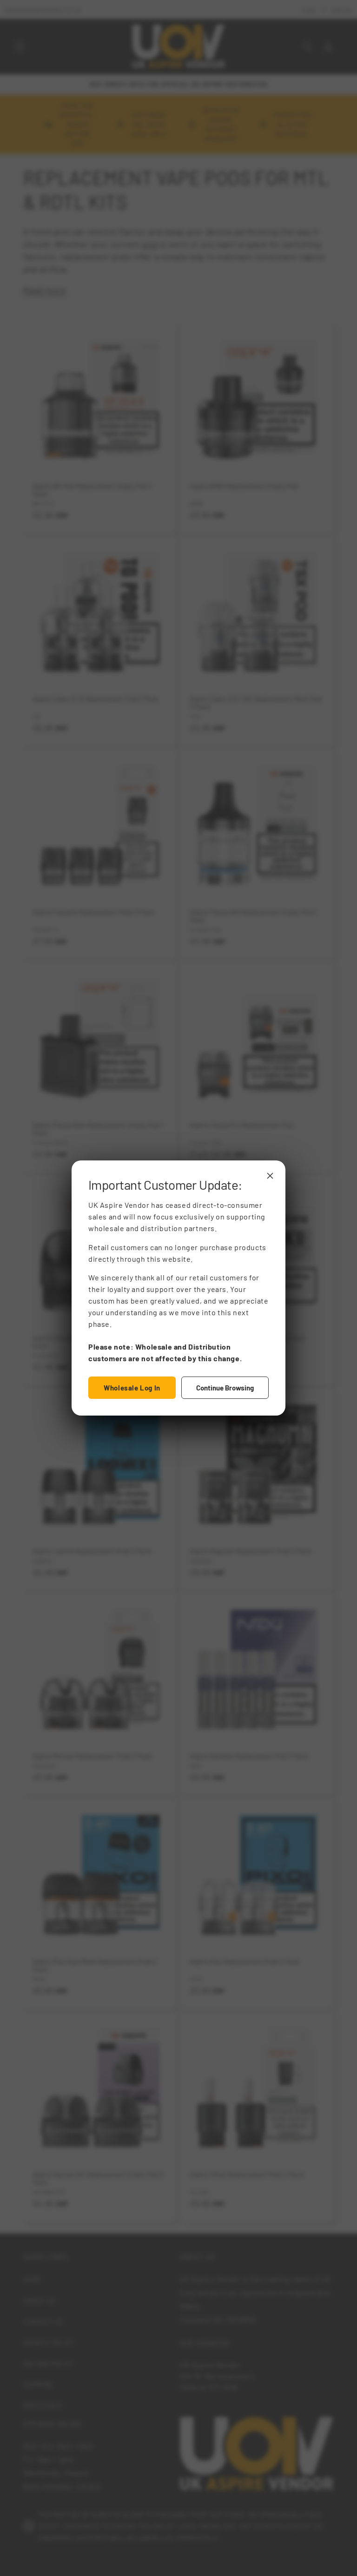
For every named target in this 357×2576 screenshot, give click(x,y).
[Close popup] (270, 1176)
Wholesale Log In (132, 1388)
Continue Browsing (225, 1388)
